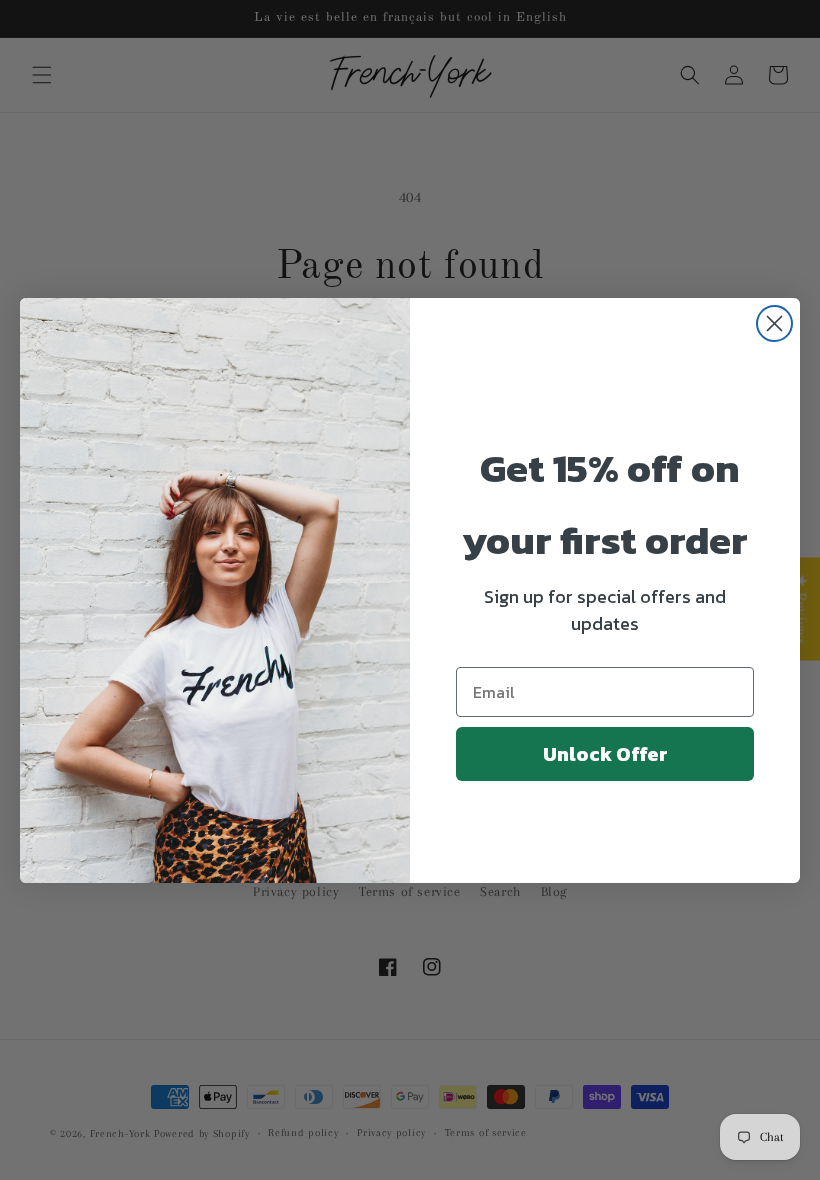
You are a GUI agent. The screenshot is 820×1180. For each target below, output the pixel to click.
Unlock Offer (605, 754)
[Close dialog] (774, 323)
